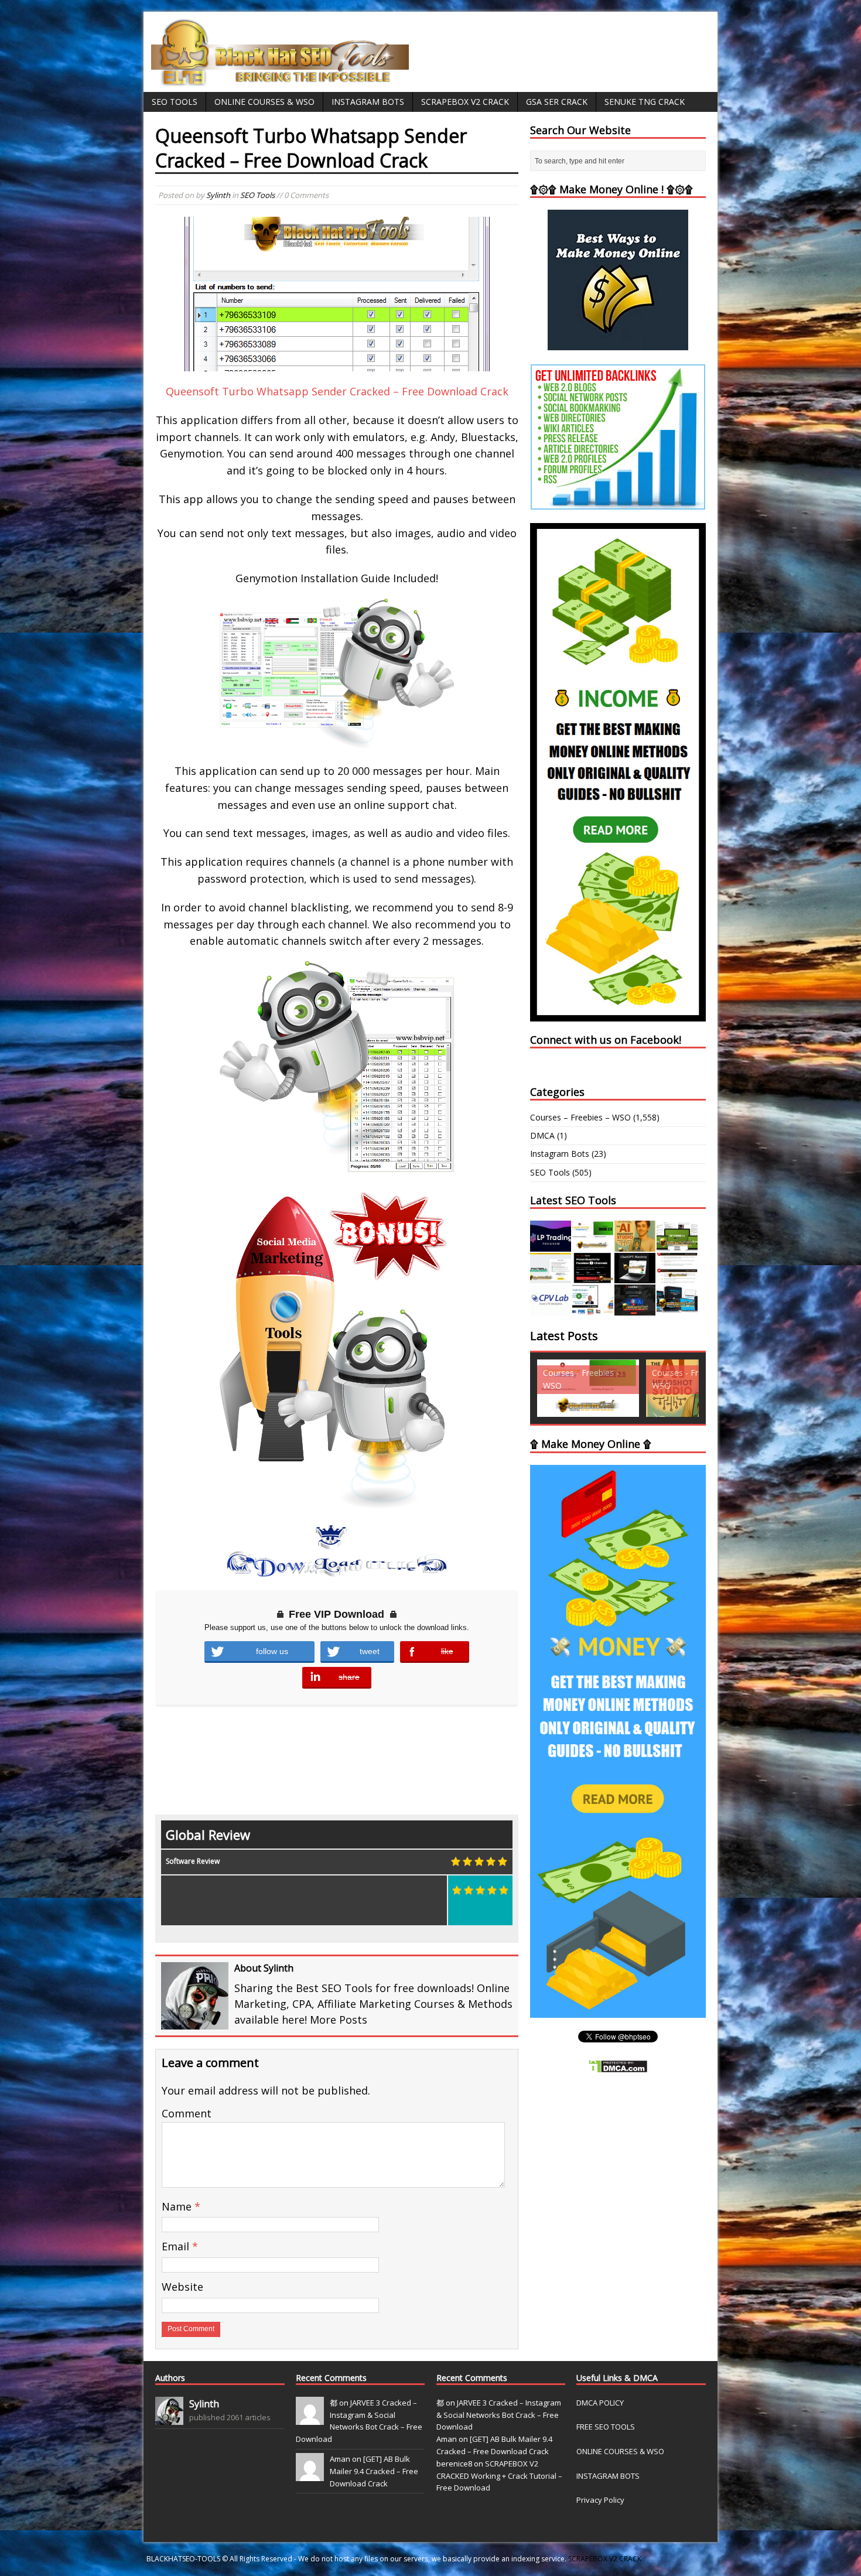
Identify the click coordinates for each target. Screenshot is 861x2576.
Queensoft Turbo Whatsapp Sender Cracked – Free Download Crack (337, 391)
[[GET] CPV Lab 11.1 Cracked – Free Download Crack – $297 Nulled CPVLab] (551, 1309)
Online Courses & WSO (264, 102)
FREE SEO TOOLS (606, 2427)
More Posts (339, 2020)
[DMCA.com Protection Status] (618, 2067)
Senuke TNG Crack (645, 102)
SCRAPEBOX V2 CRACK (605, 2559)
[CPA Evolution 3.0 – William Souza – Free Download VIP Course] (677, 1277)
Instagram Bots (368, 102)
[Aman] (310, 2475)
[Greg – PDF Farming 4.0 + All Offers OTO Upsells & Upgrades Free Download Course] (677, 1244)
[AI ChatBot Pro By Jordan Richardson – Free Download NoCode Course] (635, 1309)
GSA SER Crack (557, 102)
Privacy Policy (600, 2500)
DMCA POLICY (600, 2403)
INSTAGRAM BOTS (608, 2476)
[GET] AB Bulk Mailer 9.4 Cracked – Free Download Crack (374, 2471)
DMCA (542, 1135)
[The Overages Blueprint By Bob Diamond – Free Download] (593, 1309)
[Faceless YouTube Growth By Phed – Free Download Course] (593, 1277)
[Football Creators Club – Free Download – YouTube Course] (551, 1277)
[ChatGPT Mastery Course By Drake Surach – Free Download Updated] (635, 1277)
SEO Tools (175, 102)
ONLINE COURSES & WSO (620, 2451)
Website (182, 2287)
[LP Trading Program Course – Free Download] (551, 1244)
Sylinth (218, 195)
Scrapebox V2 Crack (465, 102)
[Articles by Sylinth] (169, 2418)
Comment (187, 2113)
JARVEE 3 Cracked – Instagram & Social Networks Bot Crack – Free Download (499, 2415)
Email (177, 2246)
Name (178, 2206)
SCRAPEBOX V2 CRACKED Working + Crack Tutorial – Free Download (499, 2476)
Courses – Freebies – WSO (580, 1117)
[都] (310, 2418)
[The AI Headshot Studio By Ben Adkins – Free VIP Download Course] (635, 1244)
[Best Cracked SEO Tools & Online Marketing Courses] (281, 79)
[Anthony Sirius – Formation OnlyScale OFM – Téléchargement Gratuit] (677, 1309)
